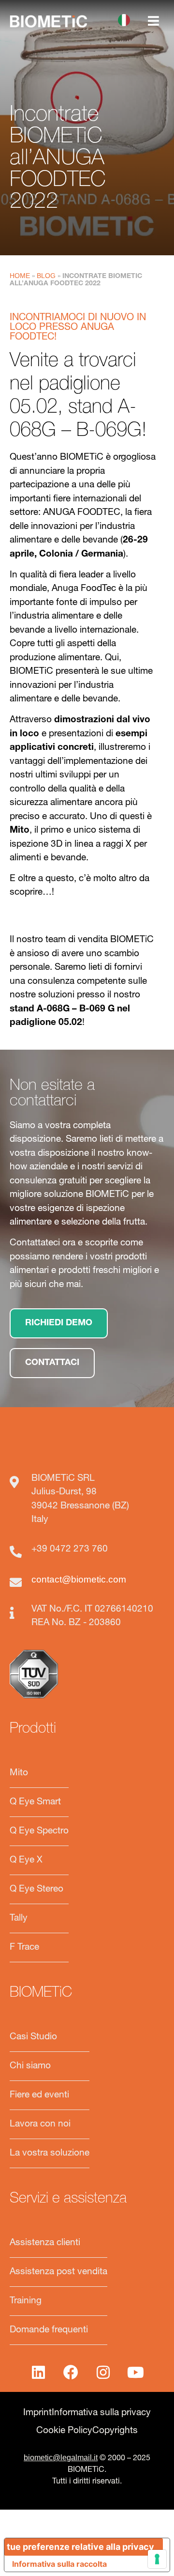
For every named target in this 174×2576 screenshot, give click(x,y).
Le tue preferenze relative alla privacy (79, 2547)
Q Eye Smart (35, 1802)
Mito (19, 1773)
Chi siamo (30, 2066)
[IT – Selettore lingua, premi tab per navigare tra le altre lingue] (126, 20)
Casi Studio (33, 2037)
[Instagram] (103, 2372)
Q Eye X (26, 1860)
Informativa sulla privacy (101, 2413)
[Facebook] (71, 2372)
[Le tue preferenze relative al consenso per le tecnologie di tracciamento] (157, 2559)
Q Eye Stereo (36, 1889)
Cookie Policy (64, 2431)
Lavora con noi (40, 2124)
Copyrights (115, 2431)
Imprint (37, 2413)
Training (26, 2301)
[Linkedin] (39, 2372)
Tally (19, 1918)
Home (20, 276)
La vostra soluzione (50, 2153)
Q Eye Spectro (39, 1831)
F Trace (24, 1948)
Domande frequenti (49, 2330)
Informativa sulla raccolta (59, 2564)
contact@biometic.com (79, 1579)
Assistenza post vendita (58, 2272)
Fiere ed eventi (39, 2095)
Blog (46, 276)
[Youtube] (136, 2372)
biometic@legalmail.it (61, 2458)
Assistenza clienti (45, 2243)
